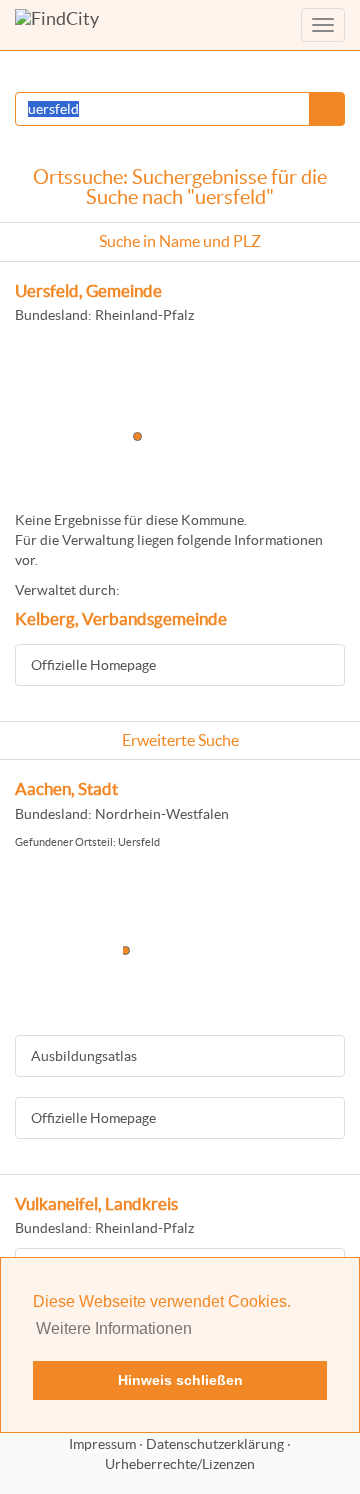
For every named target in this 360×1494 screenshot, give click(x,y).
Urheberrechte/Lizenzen (180, 1464)
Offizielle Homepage (93, 665)
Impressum (102, 1444)
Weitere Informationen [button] (114, 1328)
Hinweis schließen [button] (180, 1380)
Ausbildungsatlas (84, 1056)
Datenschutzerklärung (215, 1444)
